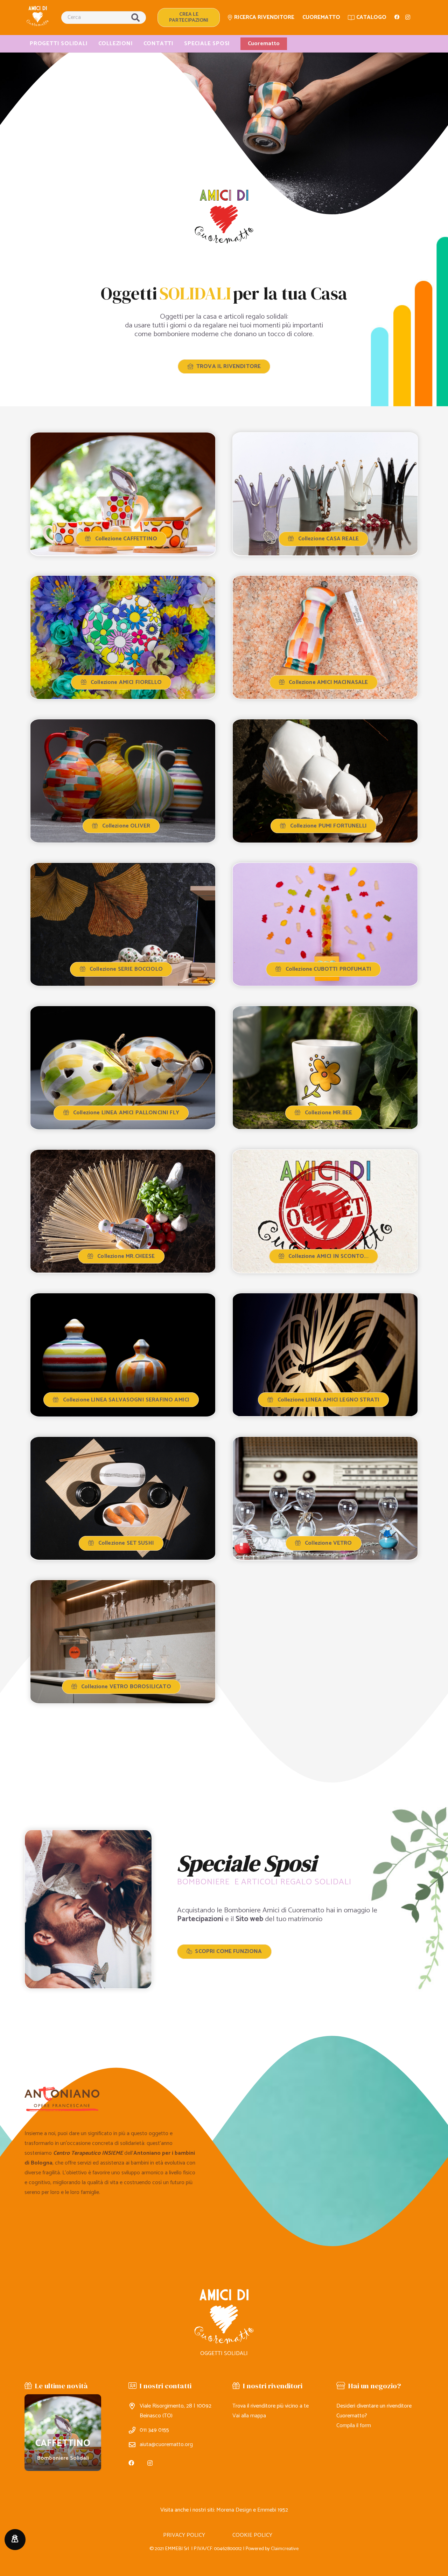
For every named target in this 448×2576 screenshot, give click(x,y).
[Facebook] (397, 17)
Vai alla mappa (249, 2416)
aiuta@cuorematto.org (166, 2445)
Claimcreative (285, 2549)
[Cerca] (135, 18)
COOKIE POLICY (252, 2535)
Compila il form (354, 2426)
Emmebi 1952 (273, 2510)
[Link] (38, 16)
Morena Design (234, 2510)
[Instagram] (408, 18)
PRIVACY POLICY (184, 2535)
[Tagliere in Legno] (63, 2433)
